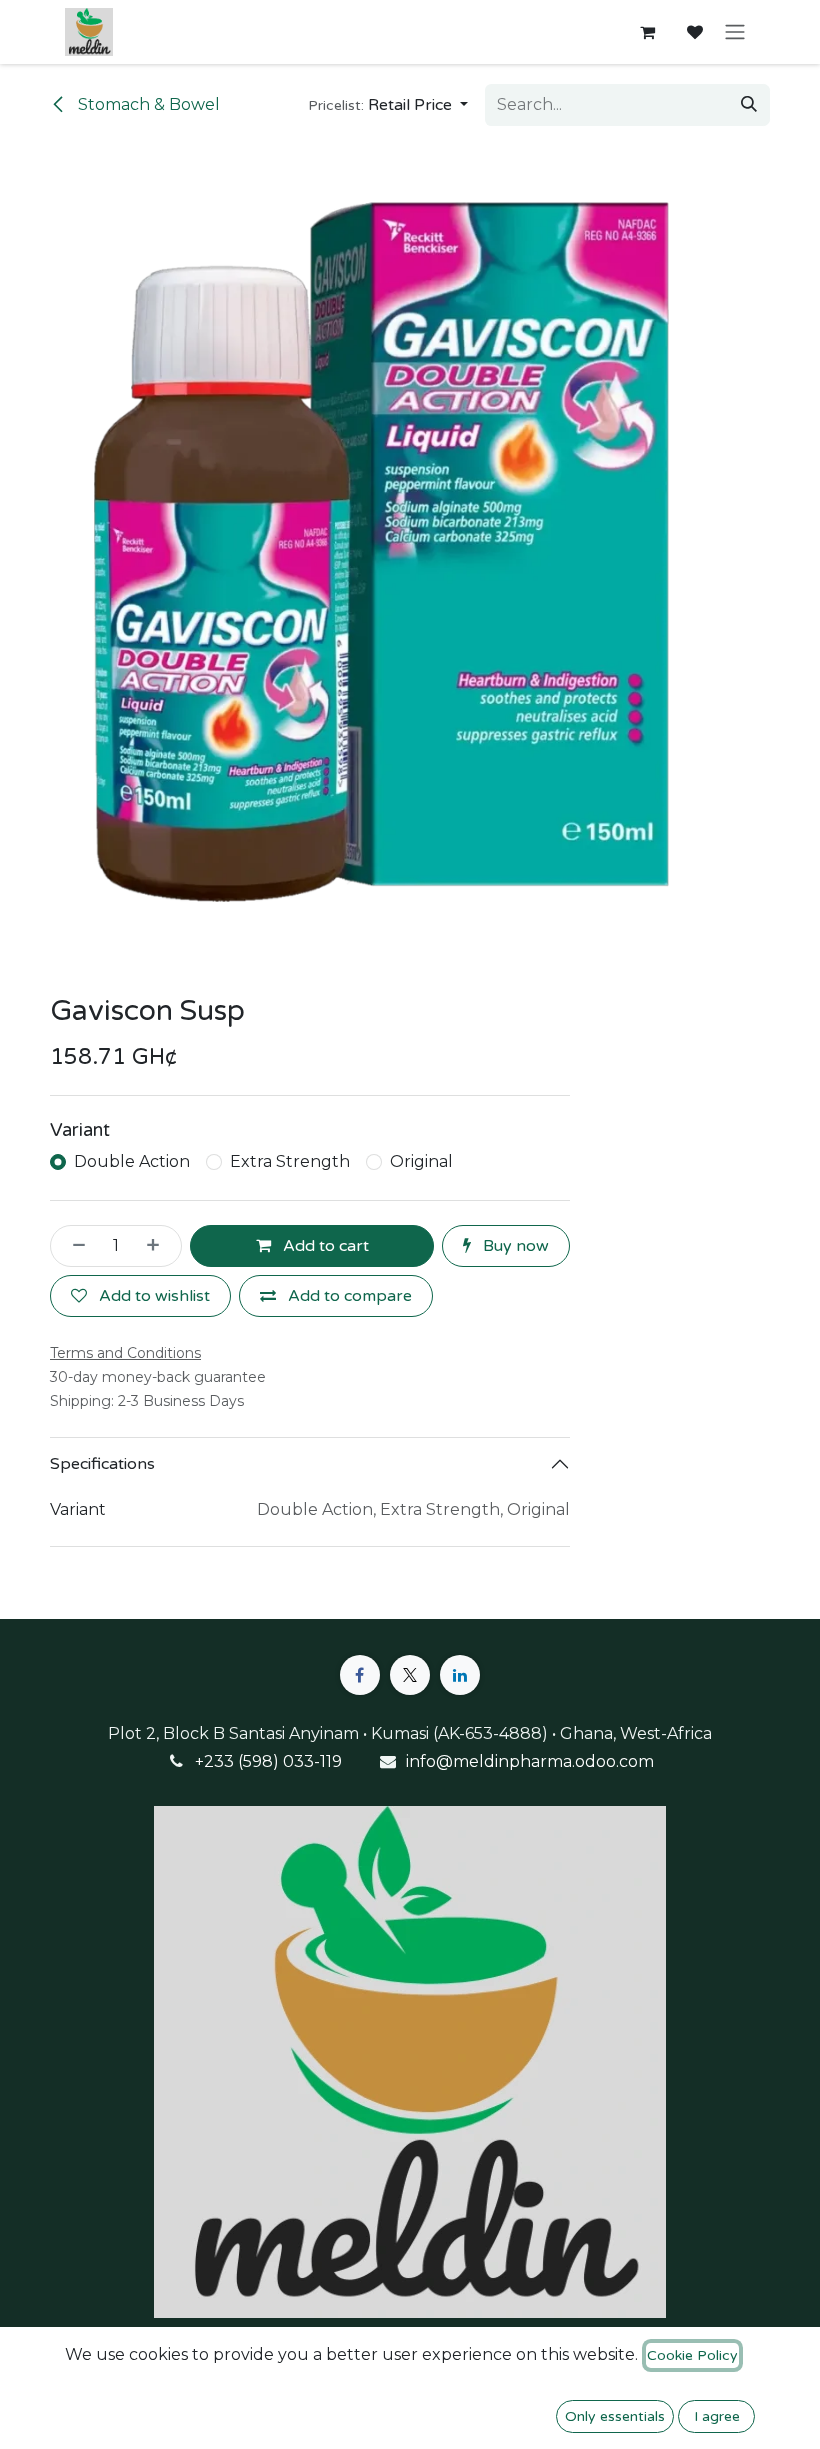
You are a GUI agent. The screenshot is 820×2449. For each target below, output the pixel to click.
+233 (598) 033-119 (268, 1761)
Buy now (514, 1246)
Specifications (102, 1464)
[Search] (749, 105)
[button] (388, 105)
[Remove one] (73, 1246)
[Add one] (159, 1246)
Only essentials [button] (615, 2416)
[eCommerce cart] (647, 32)
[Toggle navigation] (735, 32)
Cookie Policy (692, 2355)
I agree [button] (717, 2416)
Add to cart (324, 1246)
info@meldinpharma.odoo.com (530, 1761)
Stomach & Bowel (147, 104)
